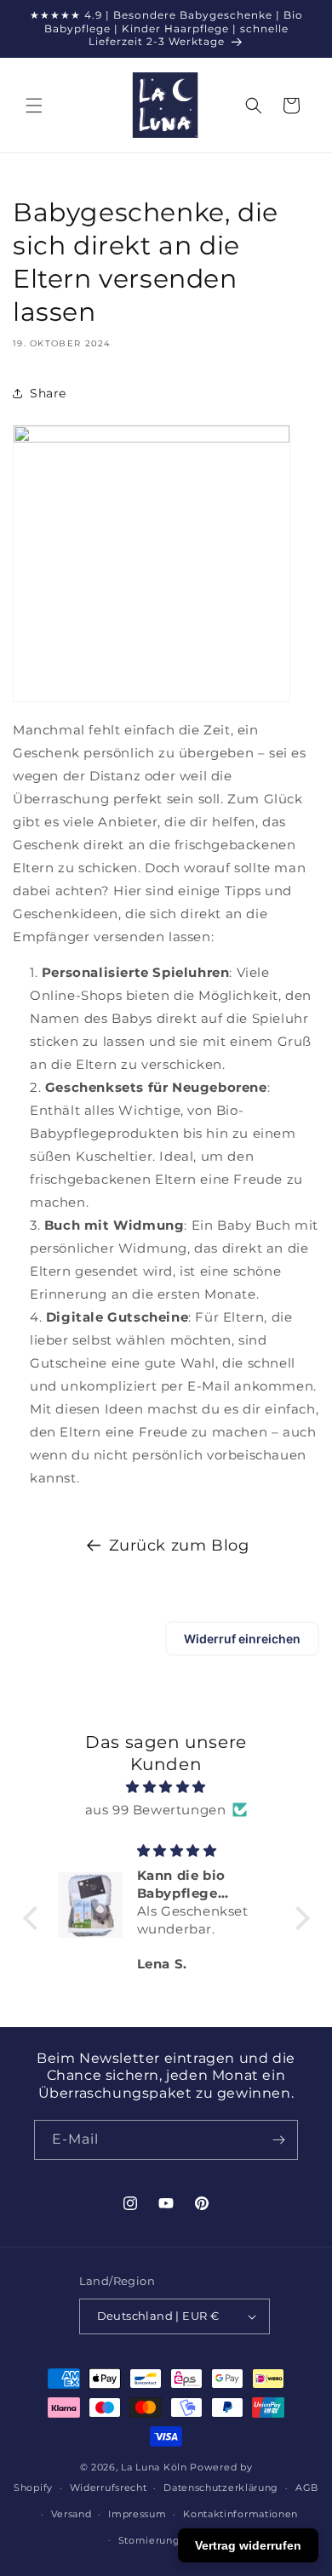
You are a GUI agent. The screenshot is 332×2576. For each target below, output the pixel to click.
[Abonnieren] (278, 2140)
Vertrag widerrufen (248, 2545)
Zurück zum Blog (179, 1545)
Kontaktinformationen (240, 2514)
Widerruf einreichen (242, 1639)
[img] (166, 1787)
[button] (34, 106)
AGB (307, 2487)
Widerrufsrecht (109, 2487)
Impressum (137, 2514)
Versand (72, 2514)
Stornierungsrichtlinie (175, 2540)
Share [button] (48, 393)
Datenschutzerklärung (221, 2487)
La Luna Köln (154, 2467)
